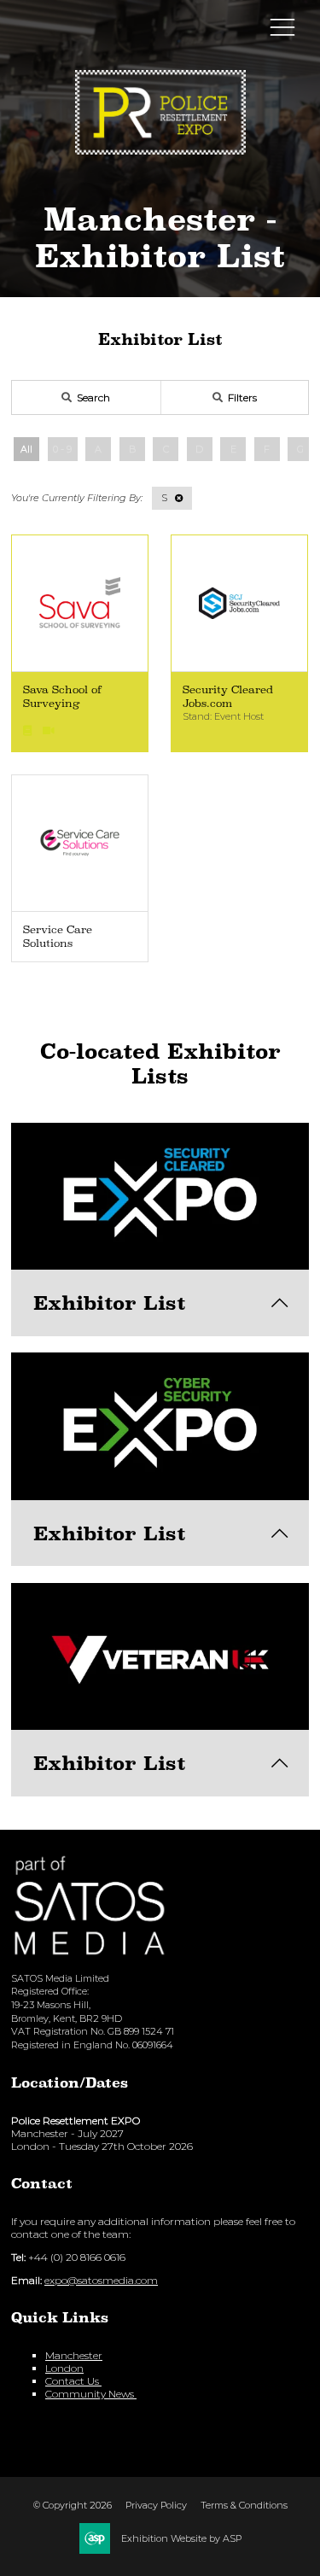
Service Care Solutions (58, 936)
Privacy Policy (156, 2505)
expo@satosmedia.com (101, 2280)
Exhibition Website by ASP (181, 2538)
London (64, 2368)
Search (93, 397)
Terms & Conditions (244, 2505)
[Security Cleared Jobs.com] (239, 603)
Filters (242, 397)
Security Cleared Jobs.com (228, 696)
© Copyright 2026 (73, 2505)
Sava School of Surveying (62, 696)
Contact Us (73, 2381)
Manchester (74, 2355)
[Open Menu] (282, 26)
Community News (91, 2394)
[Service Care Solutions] (80, 843)
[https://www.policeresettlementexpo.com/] (160, 148)
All (26, 449)
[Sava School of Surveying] (80, 603)
